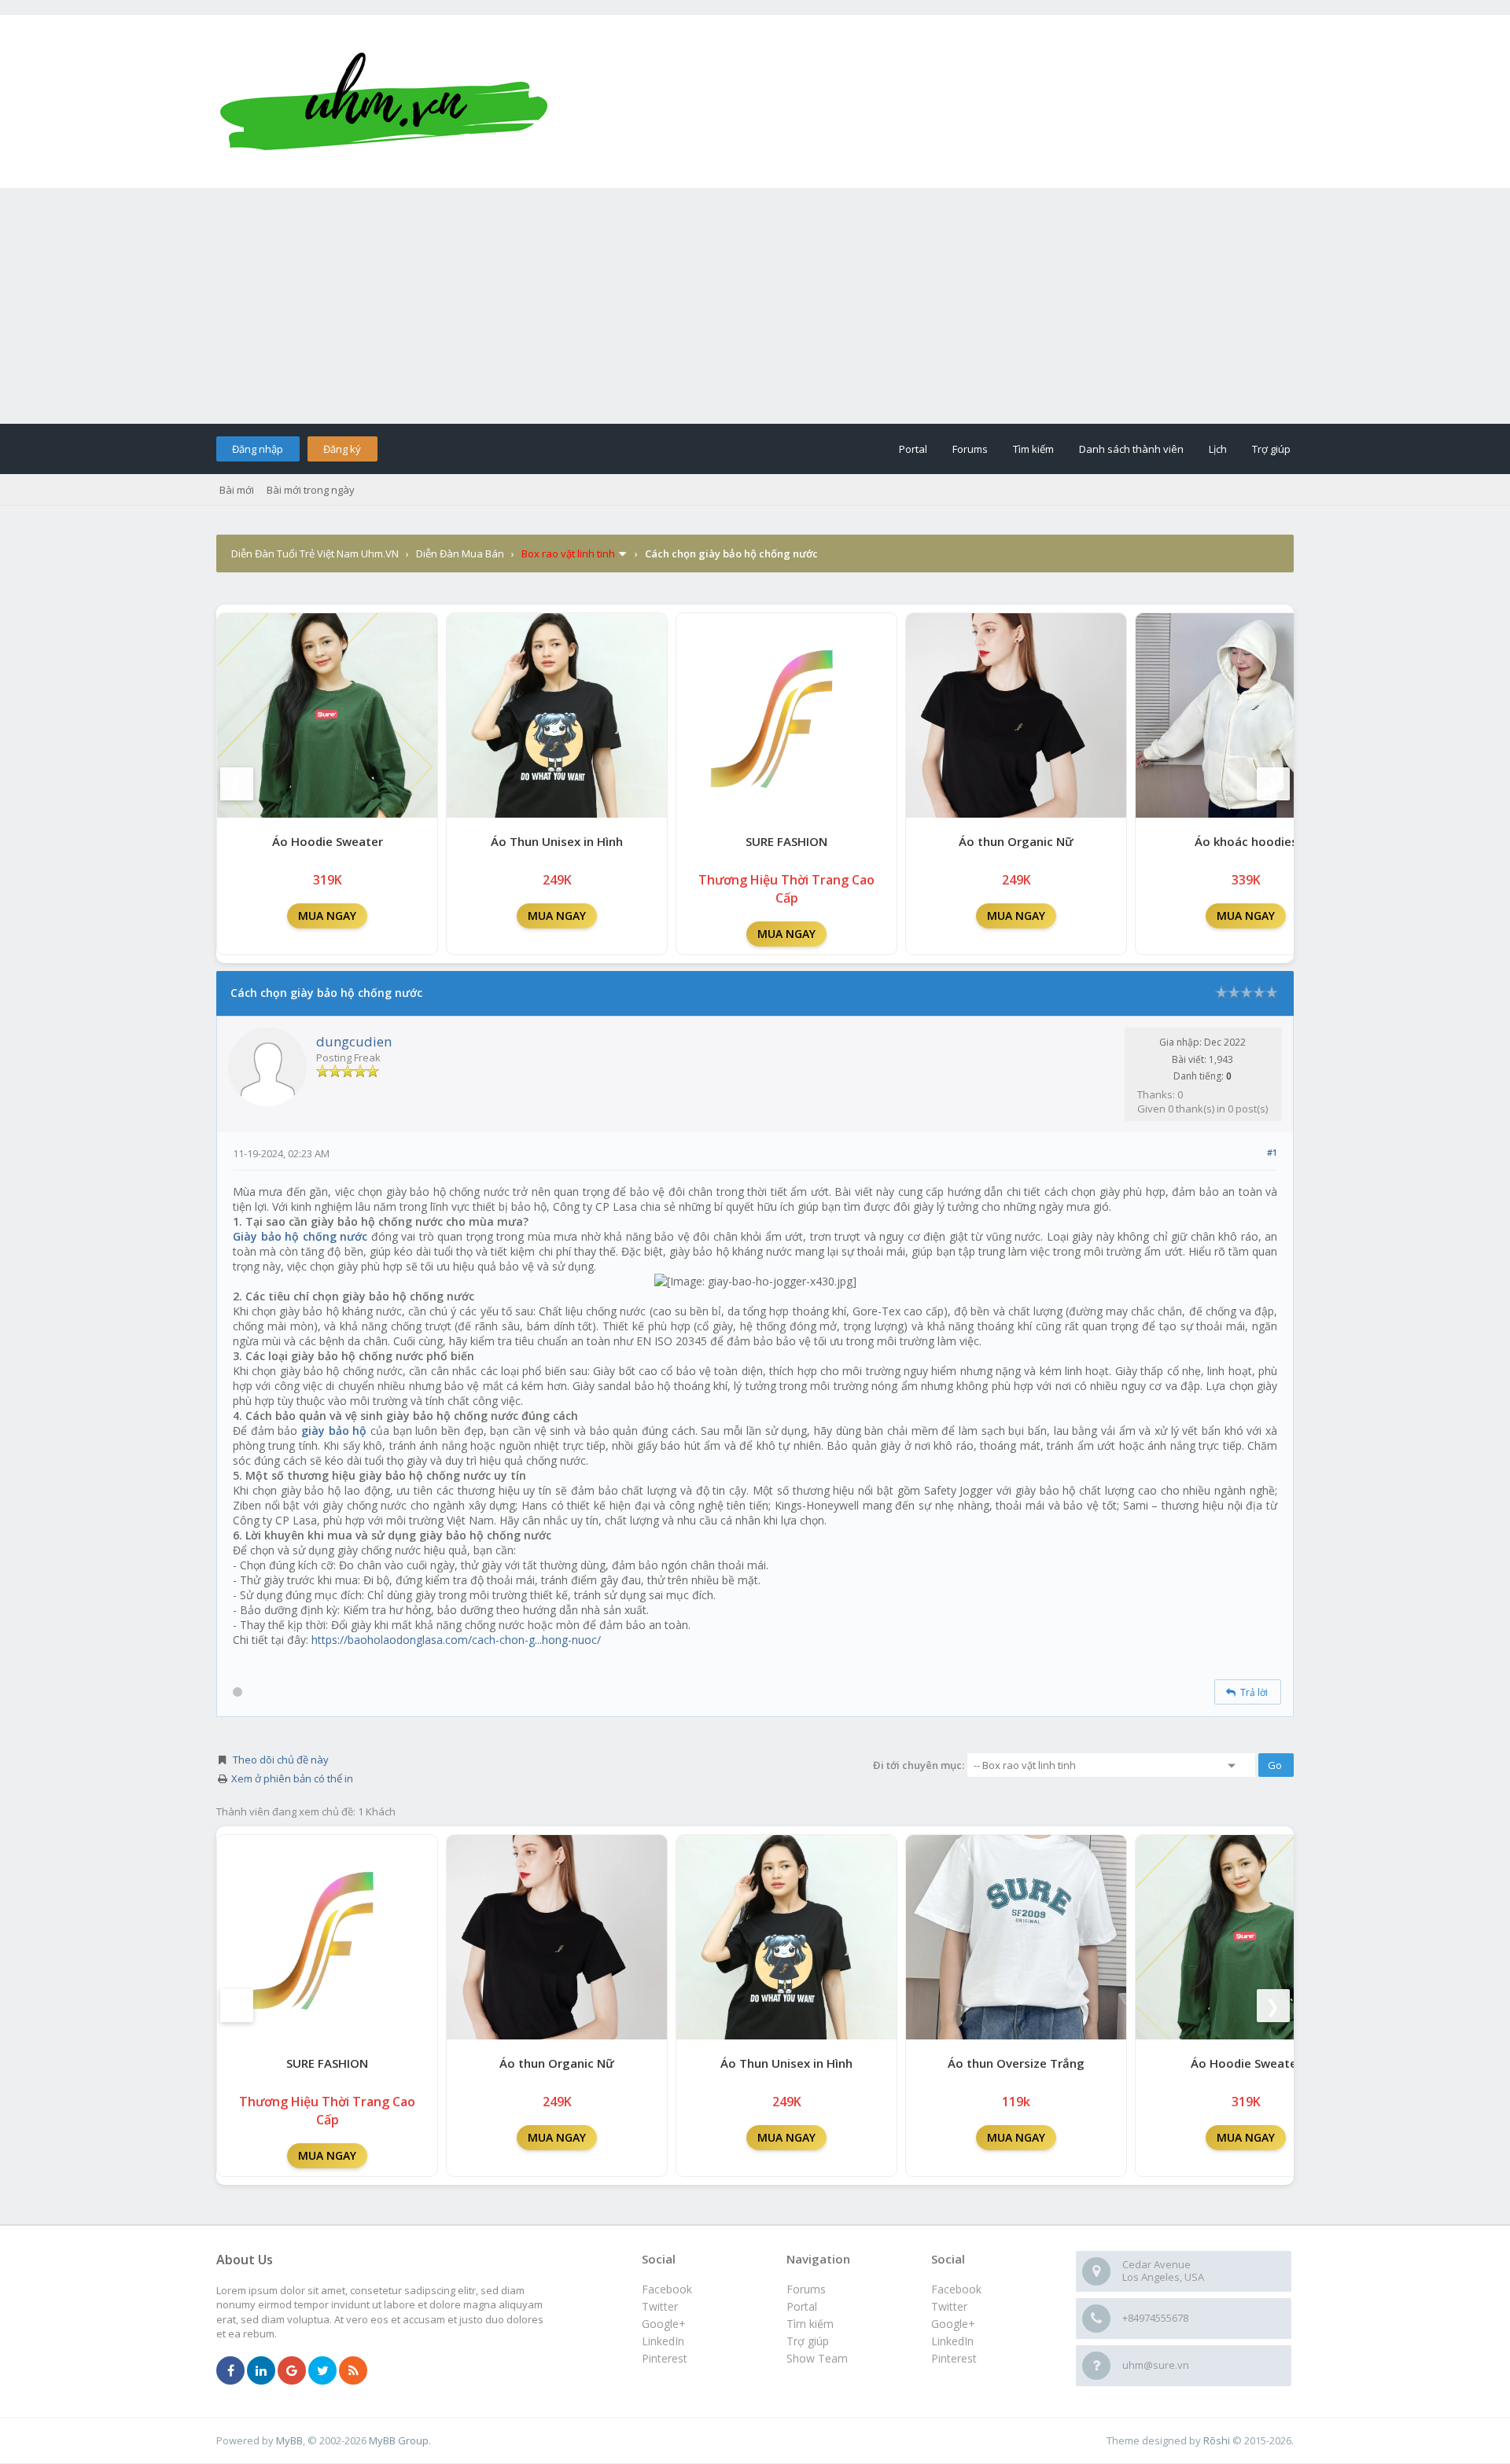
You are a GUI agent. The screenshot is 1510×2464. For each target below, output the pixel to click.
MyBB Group (399, 2440)
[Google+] (292, 2371)
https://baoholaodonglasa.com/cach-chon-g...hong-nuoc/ (456, 1640)
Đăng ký (342, 449)
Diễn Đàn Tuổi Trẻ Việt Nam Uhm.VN (315, 553)
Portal (913, 449)
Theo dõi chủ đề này (281, 1760)
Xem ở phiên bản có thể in (292, 1778)
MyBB (289, 2440)
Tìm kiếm (1033, 449)
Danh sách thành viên (1131, 449)
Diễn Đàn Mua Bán (460, 553)
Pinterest (954, 2358)
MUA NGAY (327, 916)
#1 (1272, 1152)
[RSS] (353, 2371)
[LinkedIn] (261, 2371)
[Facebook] (230, 2371)
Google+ (953, 2324)
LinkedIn (952, 2341)
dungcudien (354, 1041)
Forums (970, 449)
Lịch (1218, 449)
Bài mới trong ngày (311, 490)
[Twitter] (322, 2371)
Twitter (949, 2306)
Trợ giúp (1271, 449)
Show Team (817, 2358)
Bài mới (237, 490)
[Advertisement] (755, 306)
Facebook (956, 2289)
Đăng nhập (258, 449)
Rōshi (1217, 2440)
